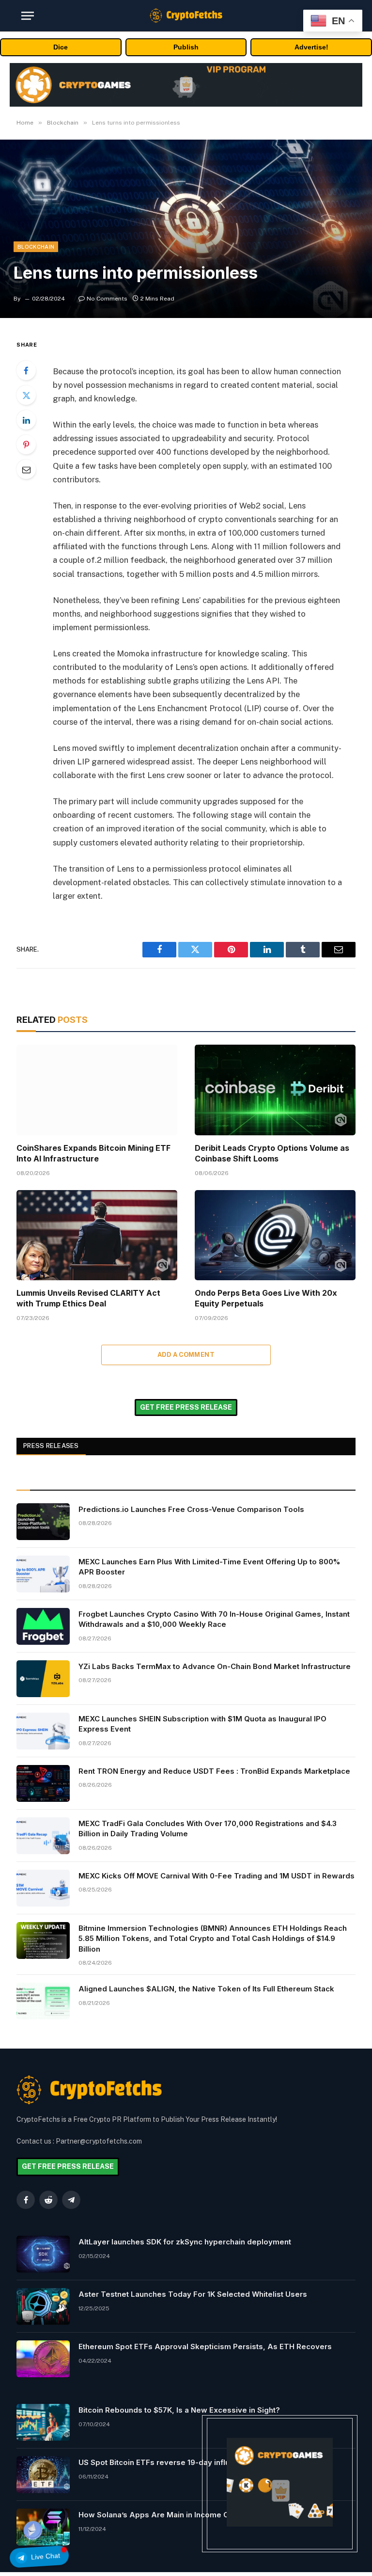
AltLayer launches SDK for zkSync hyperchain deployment (185, 2242)
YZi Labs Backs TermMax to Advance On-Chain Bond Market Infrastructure (215, 1666)
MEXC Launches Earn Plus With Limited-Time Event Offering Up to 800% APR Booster (209, 1567)
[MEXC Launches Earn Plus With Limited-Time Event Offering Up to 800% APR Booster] (43, 1574)
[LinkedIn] (26, 420)
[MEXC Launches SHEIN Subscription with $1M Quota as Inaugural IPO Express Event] (43, 1731)
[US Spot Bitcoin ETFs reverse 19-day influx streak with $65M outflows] (43, 2475)
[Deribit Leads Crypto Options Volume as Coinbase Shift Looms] (275, 1090)
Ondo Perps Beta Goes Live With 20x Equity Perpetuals (266, 1298)
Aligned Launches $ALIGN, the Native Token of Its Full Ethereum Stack (206, 1989)
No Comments (107, 299)
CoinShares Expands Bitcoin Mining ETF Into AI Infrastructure (93, 1153)
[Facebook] (26, 370)
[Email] (26, 469)
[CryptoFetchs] (186, 16)
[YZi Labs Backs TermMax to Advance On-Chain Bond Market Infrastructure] (43, 1679)
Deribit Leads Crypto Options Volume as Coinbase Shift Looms (272, 1153)
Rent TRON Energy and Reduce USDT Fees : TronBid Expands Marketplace (214, 1771)
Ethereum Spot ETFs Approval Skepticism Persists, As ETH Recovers (205, 2346)
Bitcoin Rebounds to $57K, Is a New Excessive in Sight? (179, 2410)
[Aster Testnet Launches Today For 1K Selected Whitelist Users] (43, 2306)
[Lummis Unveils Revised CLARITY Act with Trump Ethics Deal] (97, 1235)
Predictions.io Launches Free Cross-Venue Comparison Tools (191, 1509)
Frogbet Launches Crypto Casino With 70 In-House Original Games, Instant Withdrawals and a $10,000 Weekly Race (214, 1619)
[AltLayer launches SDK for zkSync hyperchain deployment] (43, 2254)
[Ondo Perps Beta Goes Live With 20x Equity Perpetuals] (275, 1235)
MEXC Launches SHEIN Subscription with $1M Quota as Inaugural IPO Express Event (202, 1724)
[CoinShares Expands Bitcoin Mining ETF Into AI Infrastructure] (97, 1090)
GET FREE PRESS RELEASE (186, 1407)
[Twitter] (26, 395)
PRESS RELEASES (51, 1446)
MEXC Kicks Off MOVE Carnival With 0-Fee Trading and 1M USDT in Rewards (217, 1876)
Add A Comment (186, 1355)
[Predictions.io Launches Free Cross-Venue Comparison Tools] (43, 1522)
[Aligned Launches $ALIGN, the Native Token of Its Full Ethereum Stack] (43, 2001)
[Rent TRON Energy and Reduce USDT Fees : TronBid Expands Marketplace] (43, 1783)
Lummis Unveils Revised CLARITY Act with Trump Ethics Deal (88, 1298)
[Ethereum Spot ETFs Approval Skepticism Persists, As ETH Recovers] (43, 2359)
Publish (186, 47)
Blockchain (36, 247)
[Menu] (28, 16)
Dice (61, 47)
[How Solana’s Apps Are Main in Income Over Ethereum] (43, 2527)
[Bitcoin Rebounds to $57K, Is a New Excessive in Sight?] (43, 2422)
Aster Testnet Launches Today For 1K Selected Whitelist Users (193, 2294)
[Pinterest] (26, 445)
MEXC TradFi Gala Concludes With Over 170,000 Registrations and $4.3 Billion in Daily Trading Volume (208, 1829)
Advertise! (311, 47)
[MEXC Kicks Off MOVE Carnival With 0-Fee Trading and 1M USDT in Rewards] (43, 1888)
